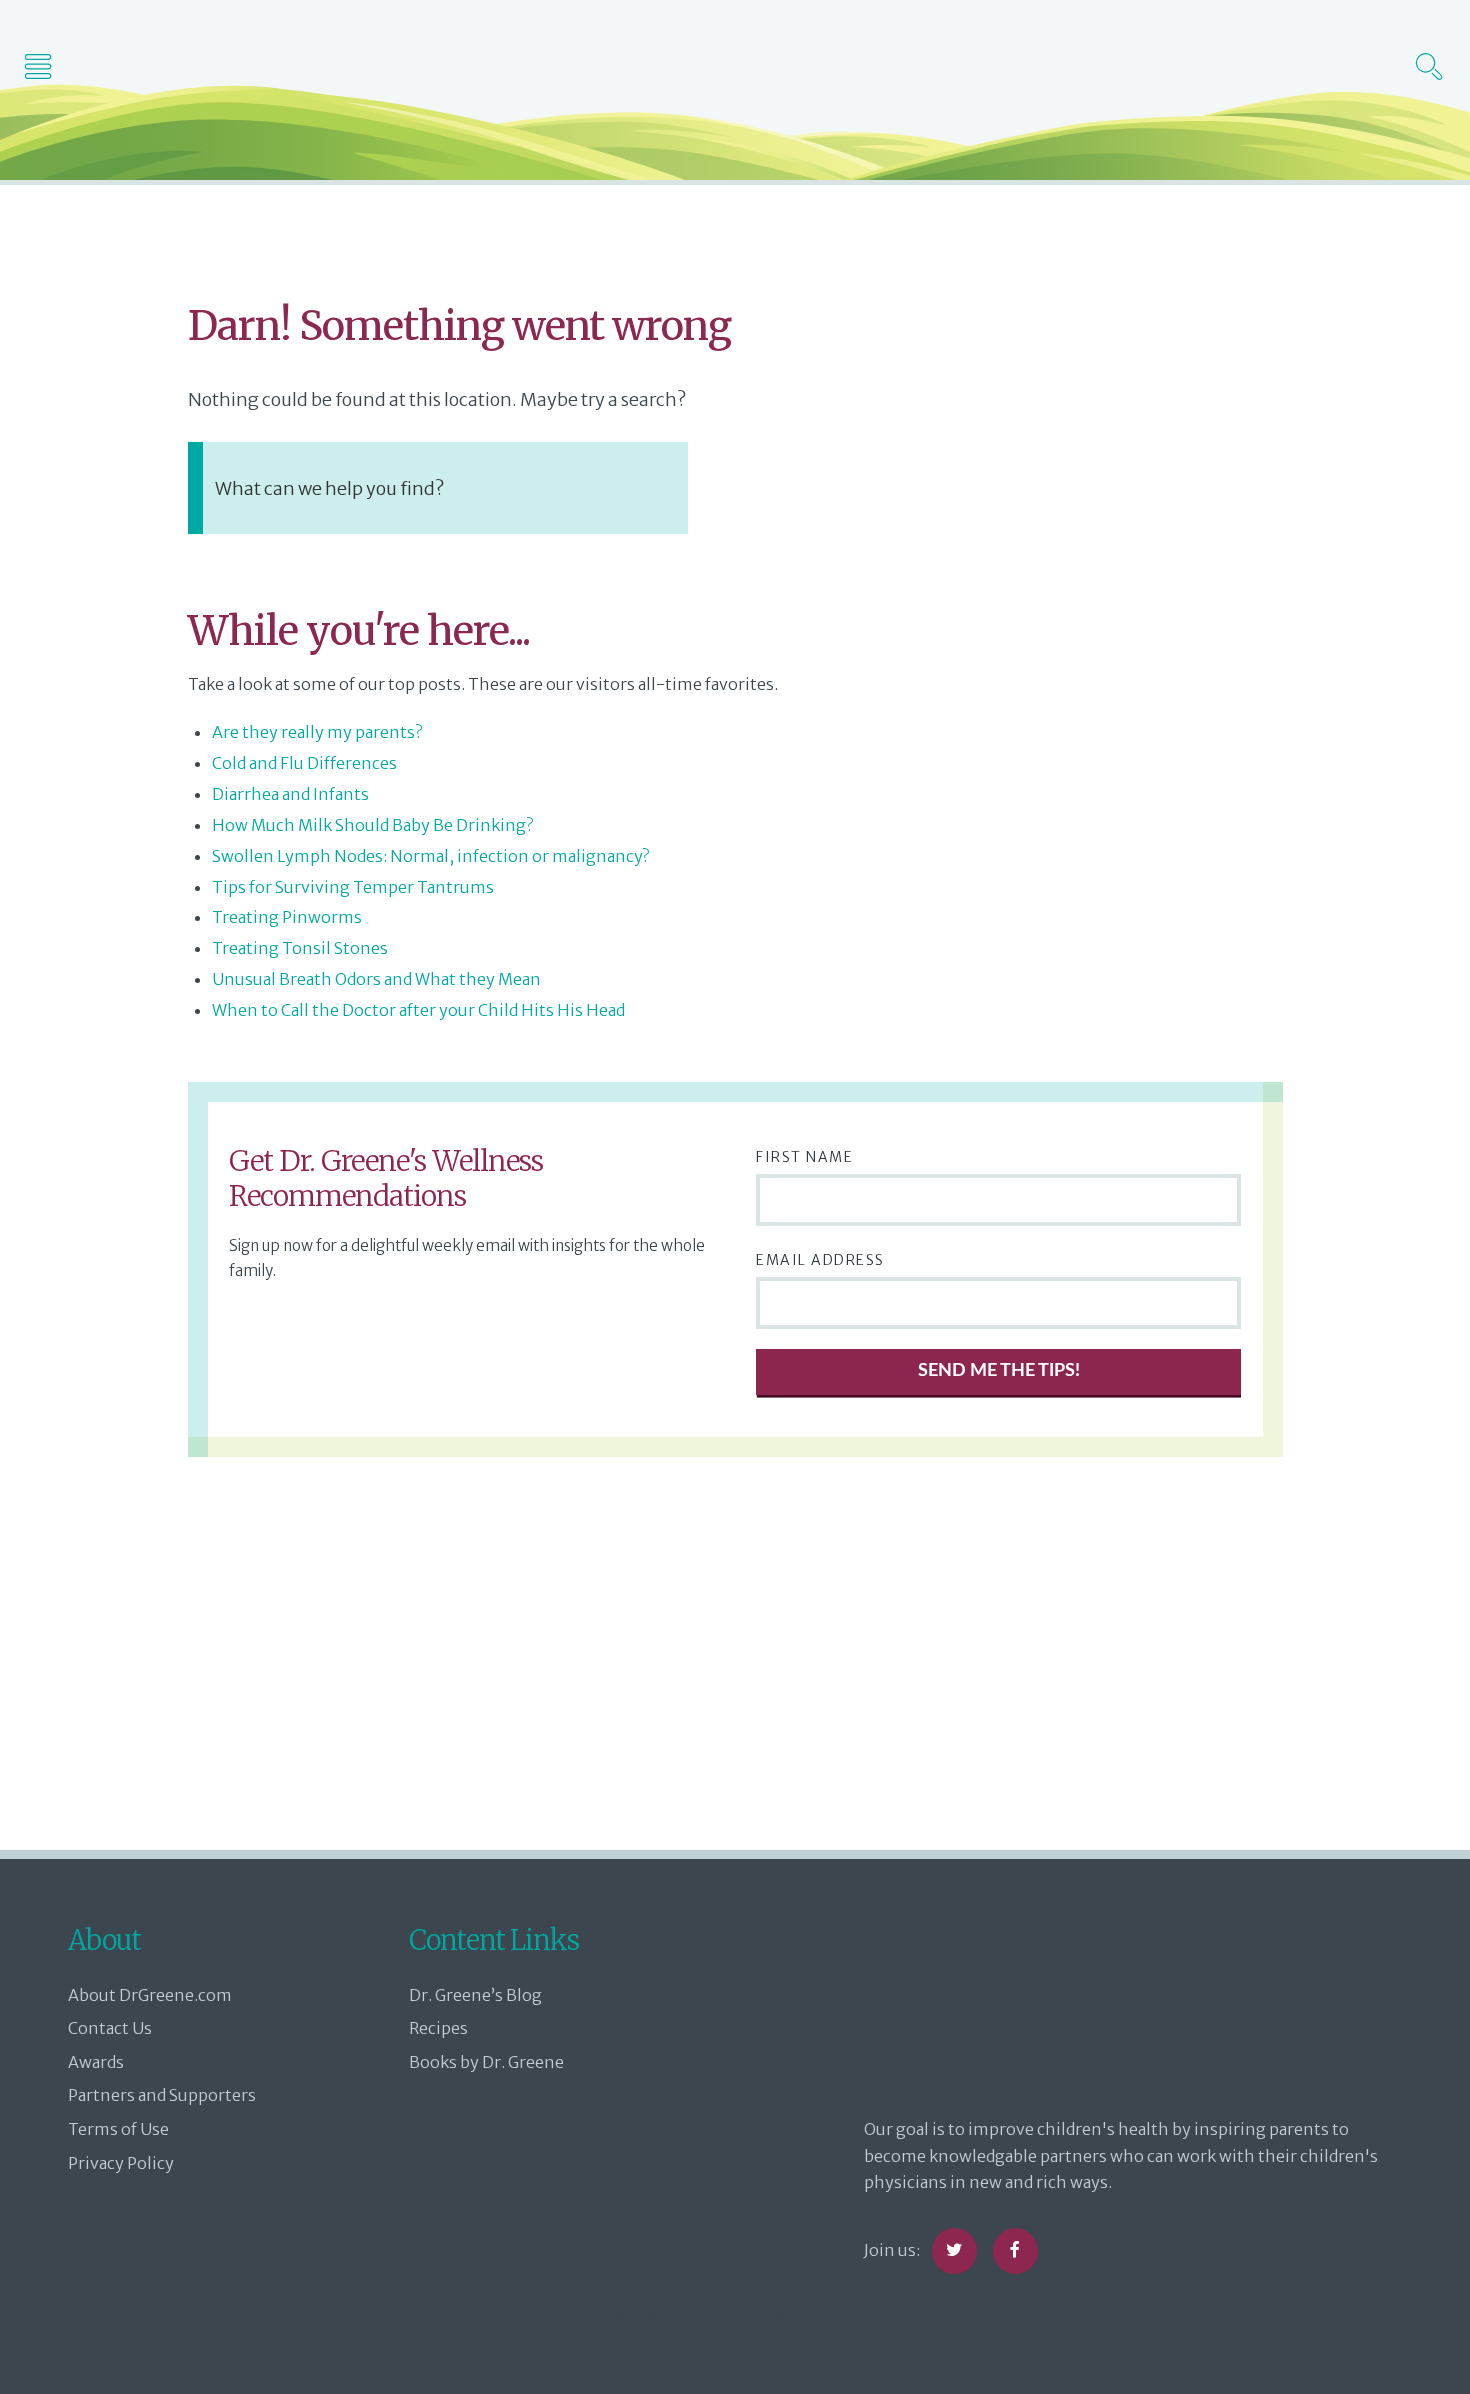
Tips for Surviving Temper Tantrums (353, 887)
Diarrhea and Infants (290, 794)
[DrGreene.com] (735, 64)
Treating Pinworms (287, 917)
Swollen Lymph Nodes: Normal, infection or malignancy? (430, 856)
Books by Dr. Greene (486, 2062)
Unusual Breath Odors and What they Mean (376, 979)
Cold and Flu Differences (304, 763)
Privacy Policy (121, 2163)
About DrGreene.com (150, 1995)
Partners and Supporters (162, 2095)
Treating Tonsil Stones (300, 948)
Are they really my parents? (317, 732)
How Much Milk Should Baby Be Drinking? (372, 825)
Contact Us (110, 2028)
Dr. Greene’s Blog (475, 1995)
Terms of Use (118, 2129)
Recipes (438, 2028)
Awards (96, 2062)
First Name (804, 1157)
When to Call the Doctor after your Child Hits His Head (418, 1010)
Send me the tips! (999, 1371)
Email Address (820, 1260)
